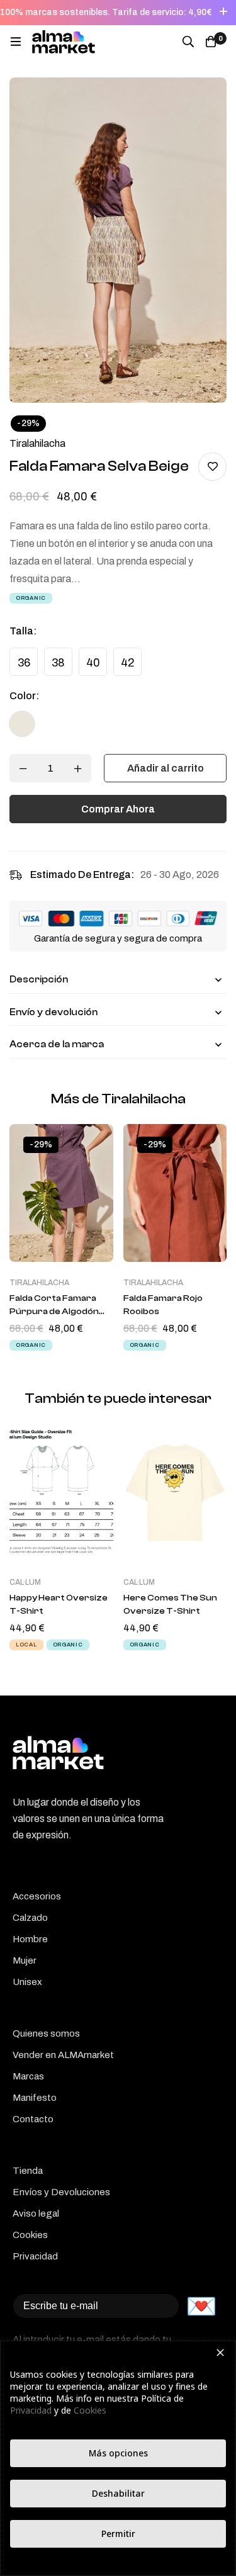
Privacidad (31, 2410)
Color (24, 696)
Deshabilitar (118, 2493)
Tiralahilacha (37, 443)
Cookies (90, 2410)
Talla (23, 631)
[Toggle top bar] (223, 13)
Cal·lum (25, 1582)
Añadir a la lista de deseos (212, 467)
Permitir (118, 2534)
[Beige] (22, 724)
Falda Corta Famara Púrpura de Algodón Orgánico (54, 1312)
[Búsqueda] (188, 42)
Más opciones (118, 2453)
